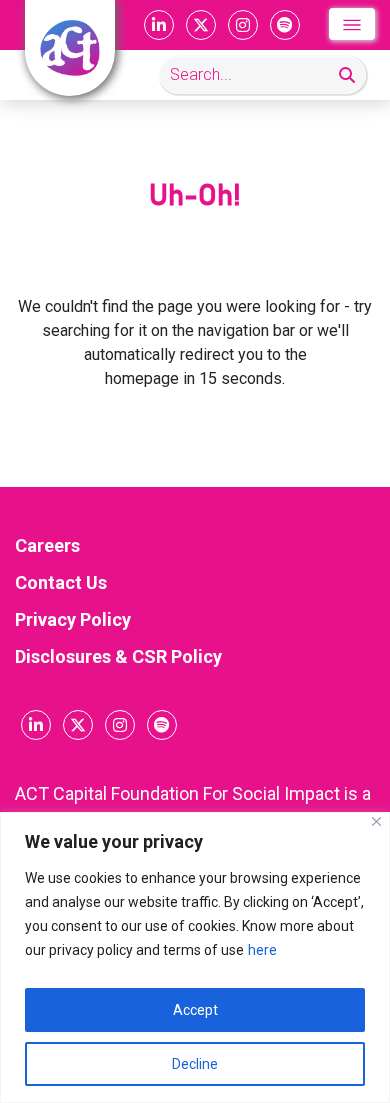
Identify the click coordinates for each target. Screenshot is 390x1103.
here (262, 950)
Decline (195, 1064)
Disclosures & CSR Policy (118, 656)
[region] (195, 957)
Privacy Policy (73, 619)
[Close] (376, 821)
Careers (47, 545)
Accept (195, 1010)
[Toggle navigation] (352, 24)
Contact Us (61, 582)
